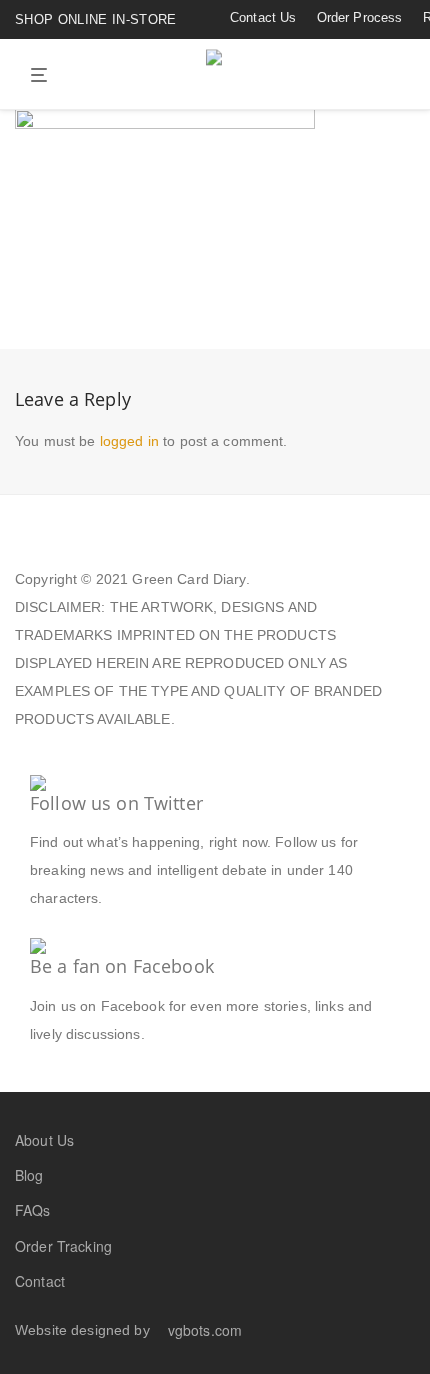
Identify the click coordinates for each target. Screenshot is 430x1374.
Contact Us (263, 17)
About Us (44, 1140)
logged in (129, 441)
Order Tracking (63, 1246)
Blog (29, 1175)
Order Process (360, 17)
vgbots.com (205, 1330)
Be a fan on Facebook (122, 966)
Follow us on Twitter (116, 803)
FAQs (33, 1210)
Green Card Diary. (190, 579)
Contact (40, 1281)
